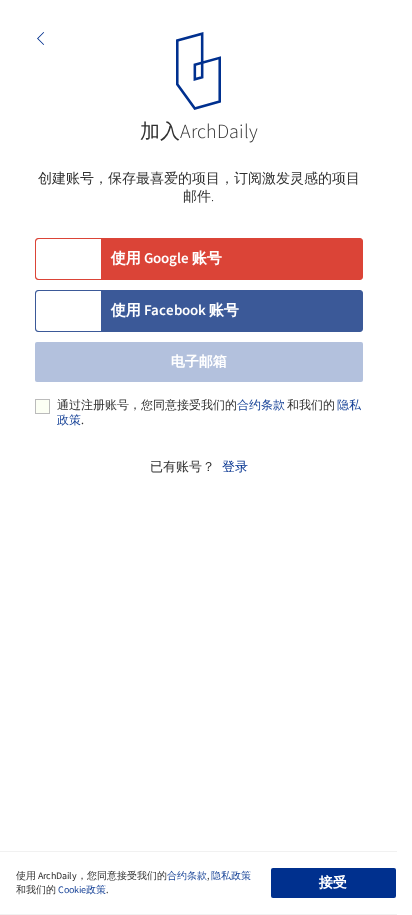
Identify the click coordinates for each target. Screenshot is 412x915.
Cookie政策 (82, 890)
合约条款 (261, 405)
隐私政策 (231, 876)
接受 (333, 883)
